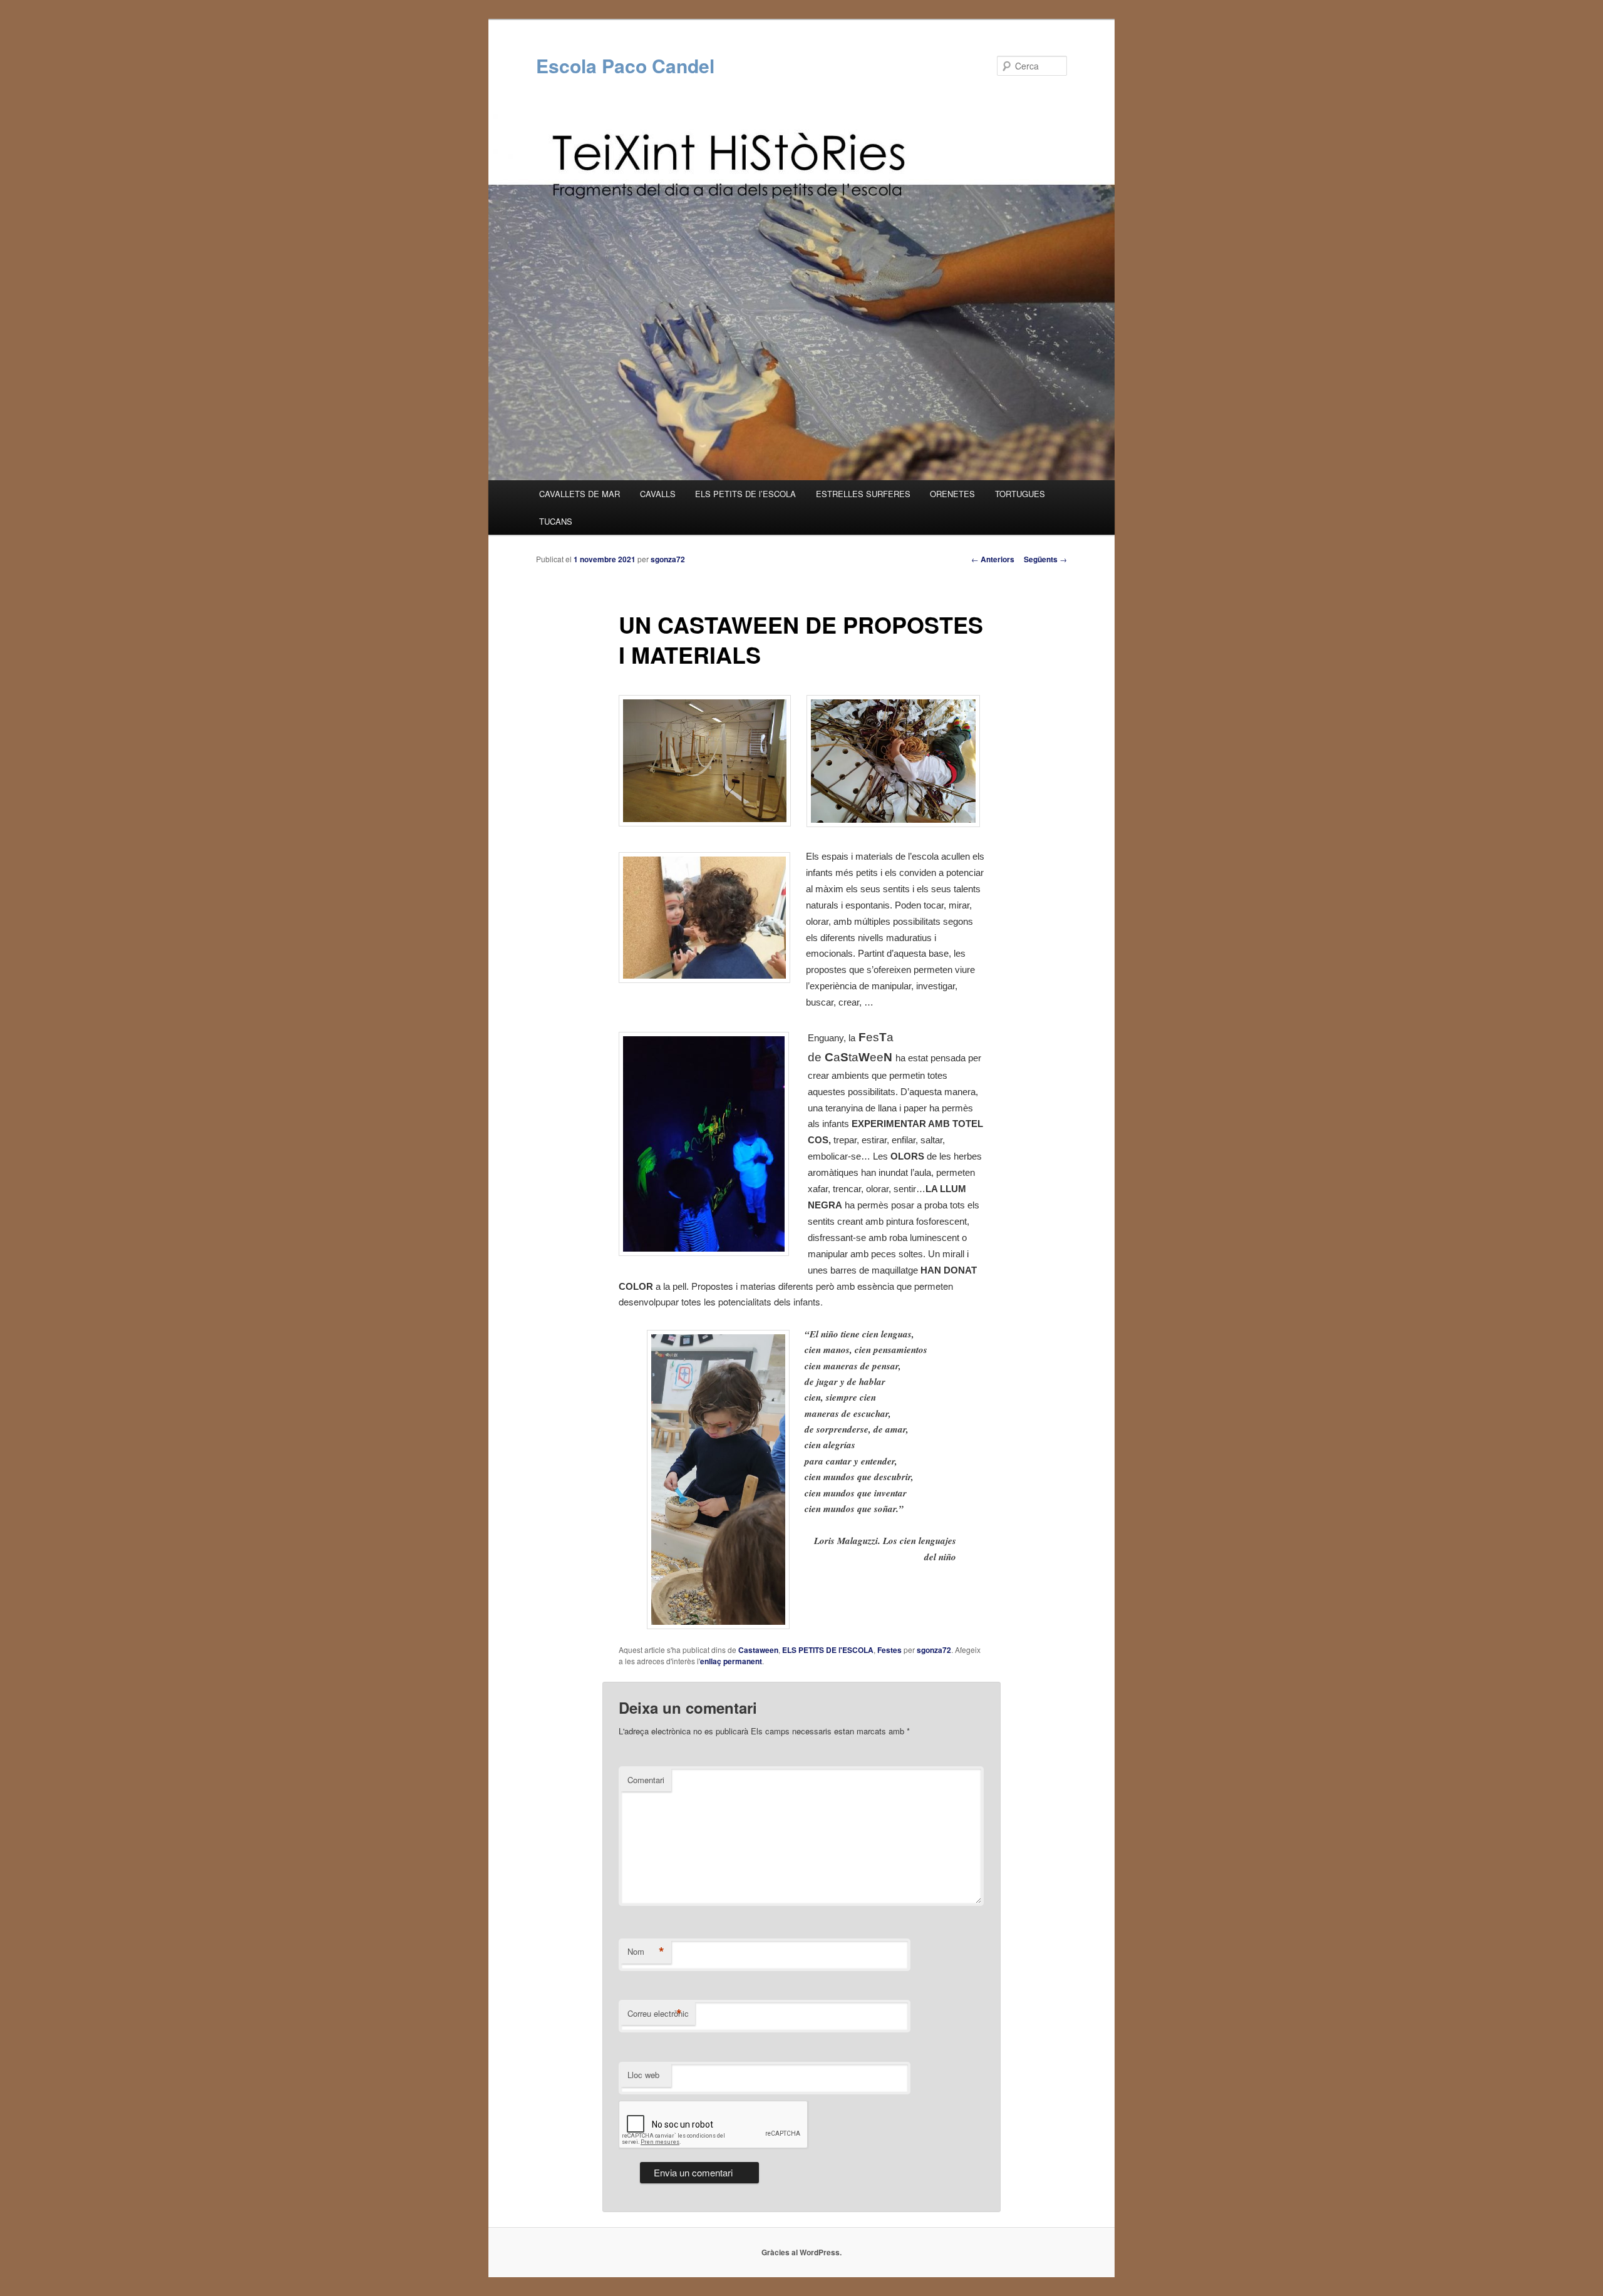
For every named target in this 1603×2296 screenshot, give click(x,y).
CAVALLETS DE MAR (580, 494)
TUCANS (556, 521)
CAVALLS (658, 494)
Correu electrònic (658, 2014)
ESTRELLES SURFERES (863, 494)
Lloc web (643, 2075)
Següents (1045, 559)
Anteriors (993, 559)
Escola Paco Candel (625, 65)
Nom (646, 1952)
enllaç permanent (731, 1661)
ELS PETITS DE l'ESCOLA (828, 1650)
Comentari (646, 1780)
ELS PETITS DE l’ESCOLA (745, 494)
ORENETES (952, 494)
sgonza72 (668, 559)
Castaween (758, 1650)
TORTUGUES (1020, 494)
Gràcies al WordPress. (801, 2252)
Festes (889, 1650)
